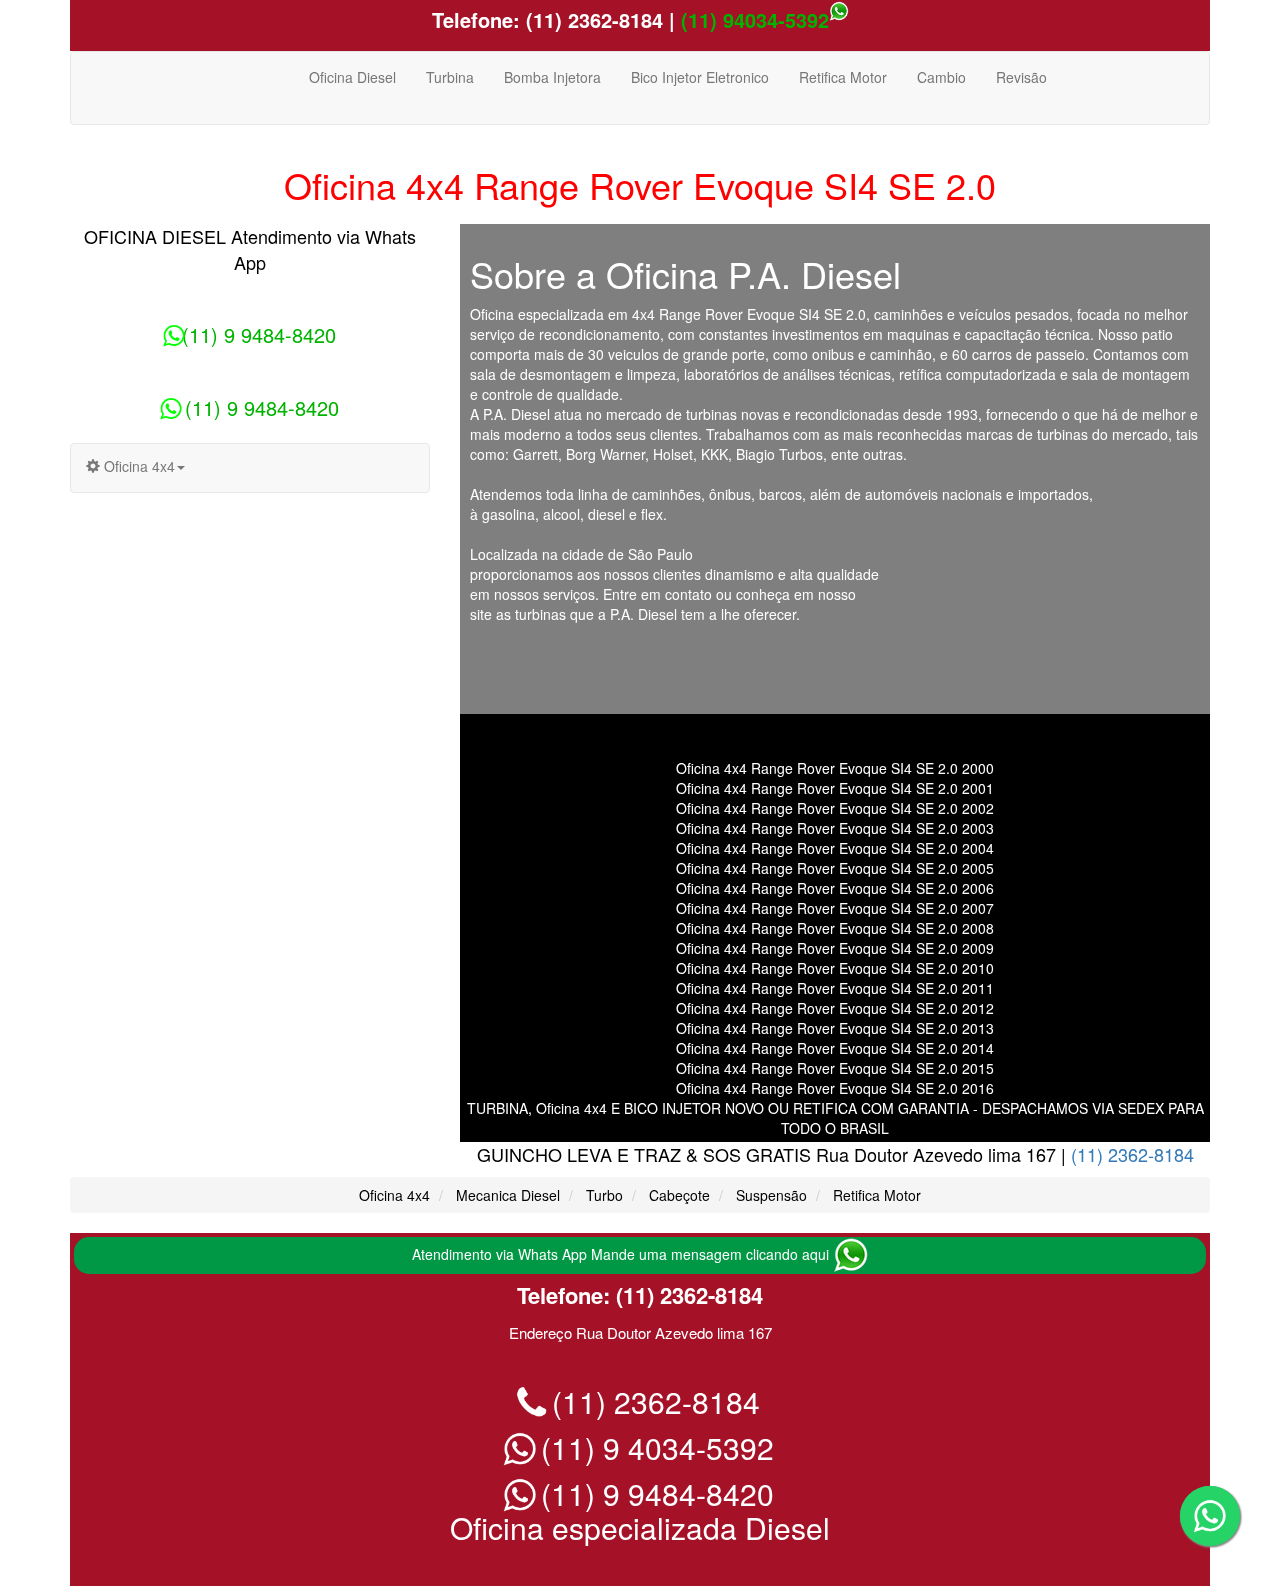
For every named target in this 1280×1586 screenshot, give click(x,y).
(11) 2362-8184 (591, 19)
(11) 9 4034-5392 (653, 1447)
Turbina (450, 77)
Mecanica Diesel (508, 1195)
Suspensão (771, 1195)
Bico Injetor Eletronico (700, 77)
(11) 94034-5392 (755, 19)
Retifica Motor (843, 77)
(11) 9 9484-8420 (259, 334)
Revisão (1021, 77)
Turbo (604, 1195)
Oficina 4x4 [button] (137, 466)
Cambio (941, 77)
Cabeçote (679, 1195)
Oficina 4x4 (394, 1195)
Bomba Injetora (552, 77)
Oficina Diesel (352, 77)
